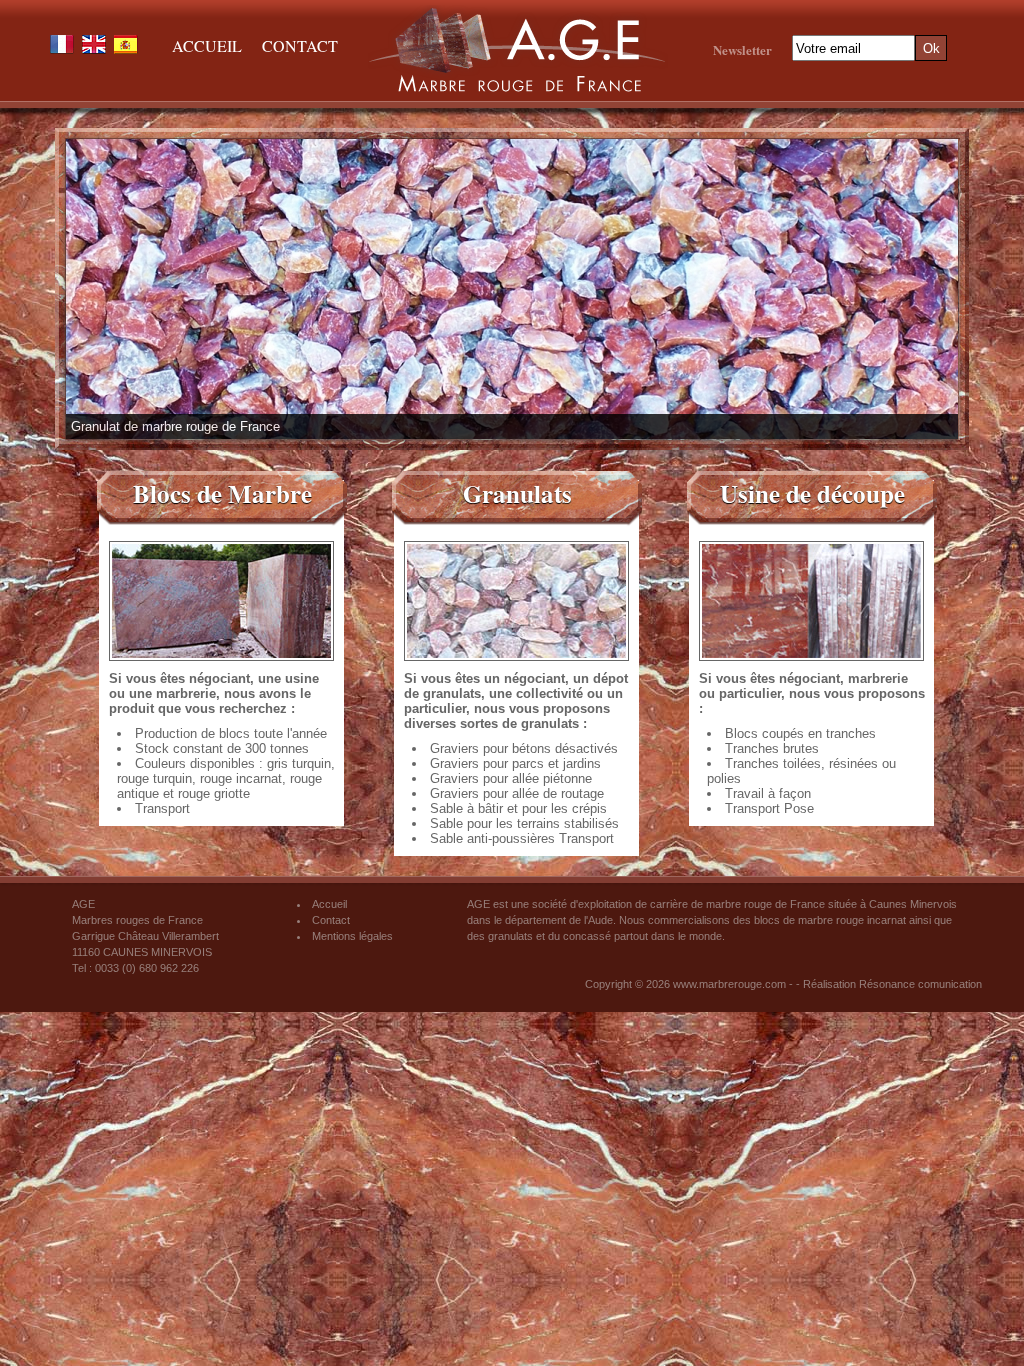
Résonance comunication (920, 984)
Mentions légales (352, 936)
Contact (300, 45)
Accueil (207, 45)
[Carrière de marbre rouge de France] (518, 91)
